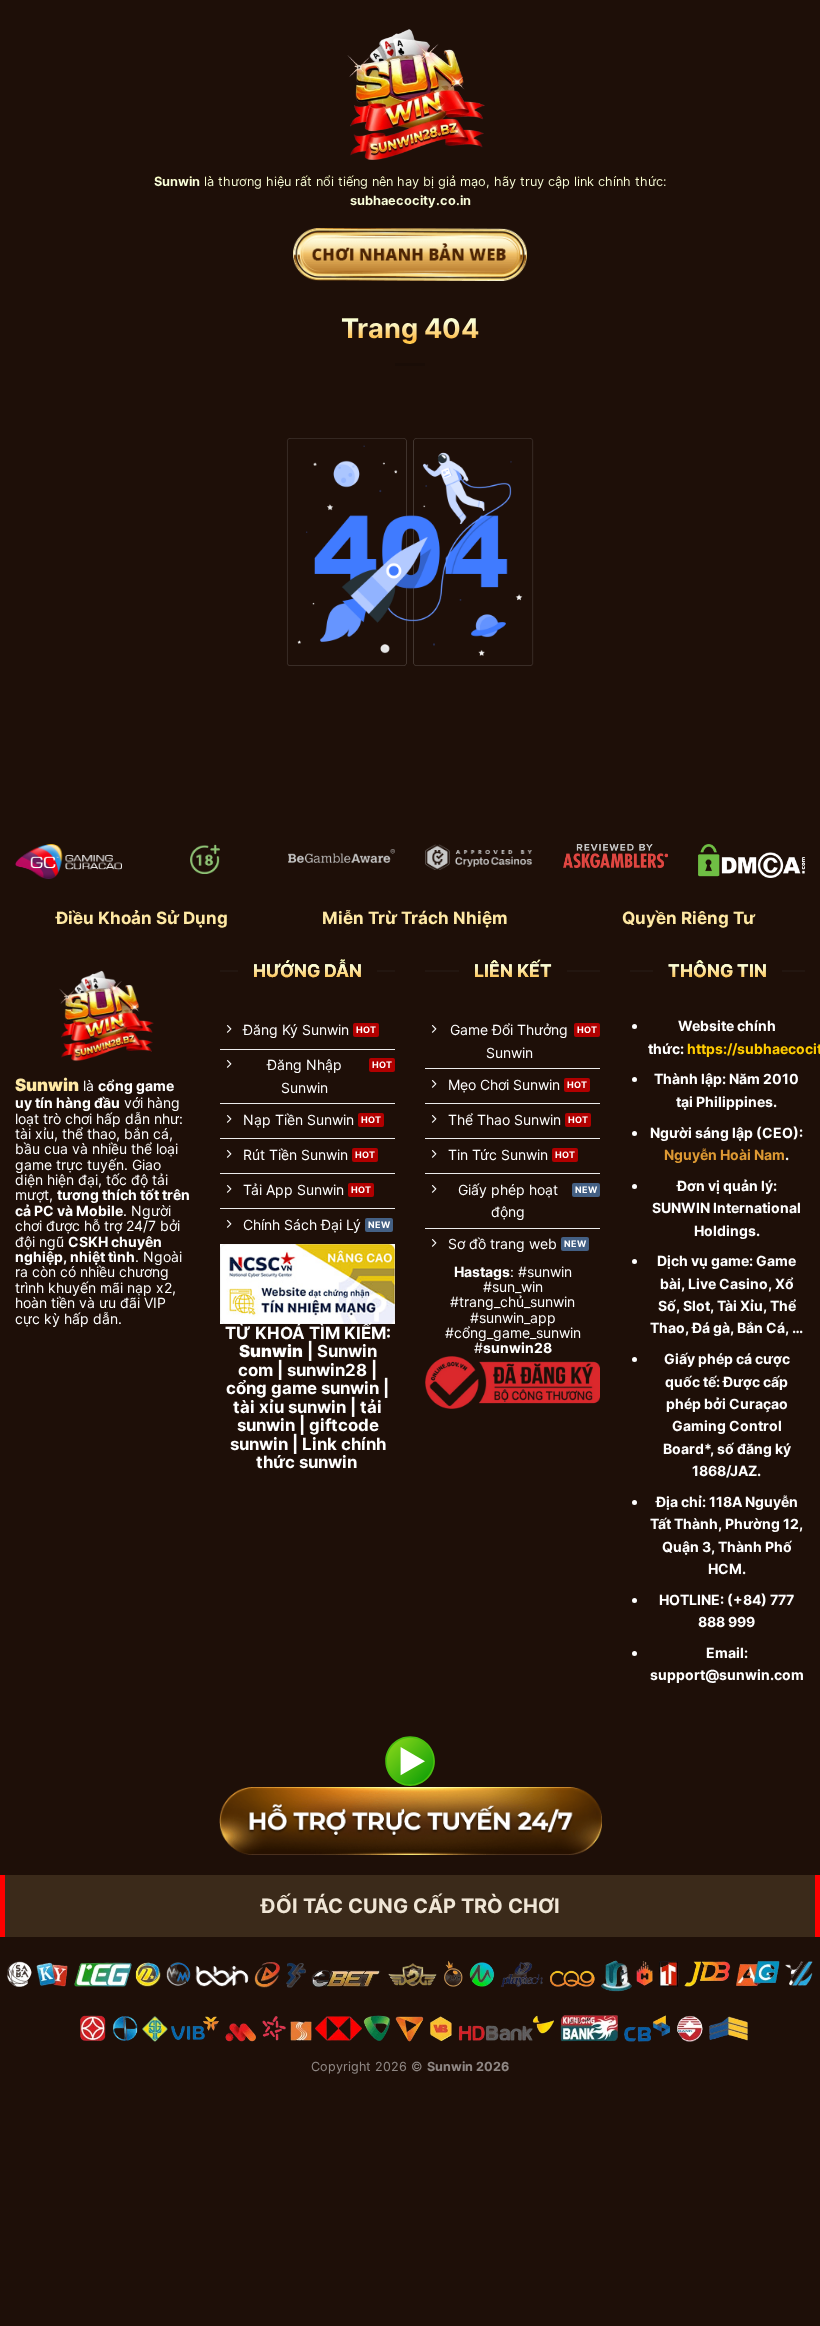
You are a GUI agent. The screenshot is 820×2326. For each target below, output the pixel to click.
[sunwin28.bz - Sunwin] (410, 85)
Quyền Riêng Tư (688, 918)
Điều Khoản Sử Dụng (142, 918)
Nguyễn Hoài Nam (724, 1154)
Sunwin (450, 2066)
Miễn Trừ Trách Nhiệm (415, 918)
